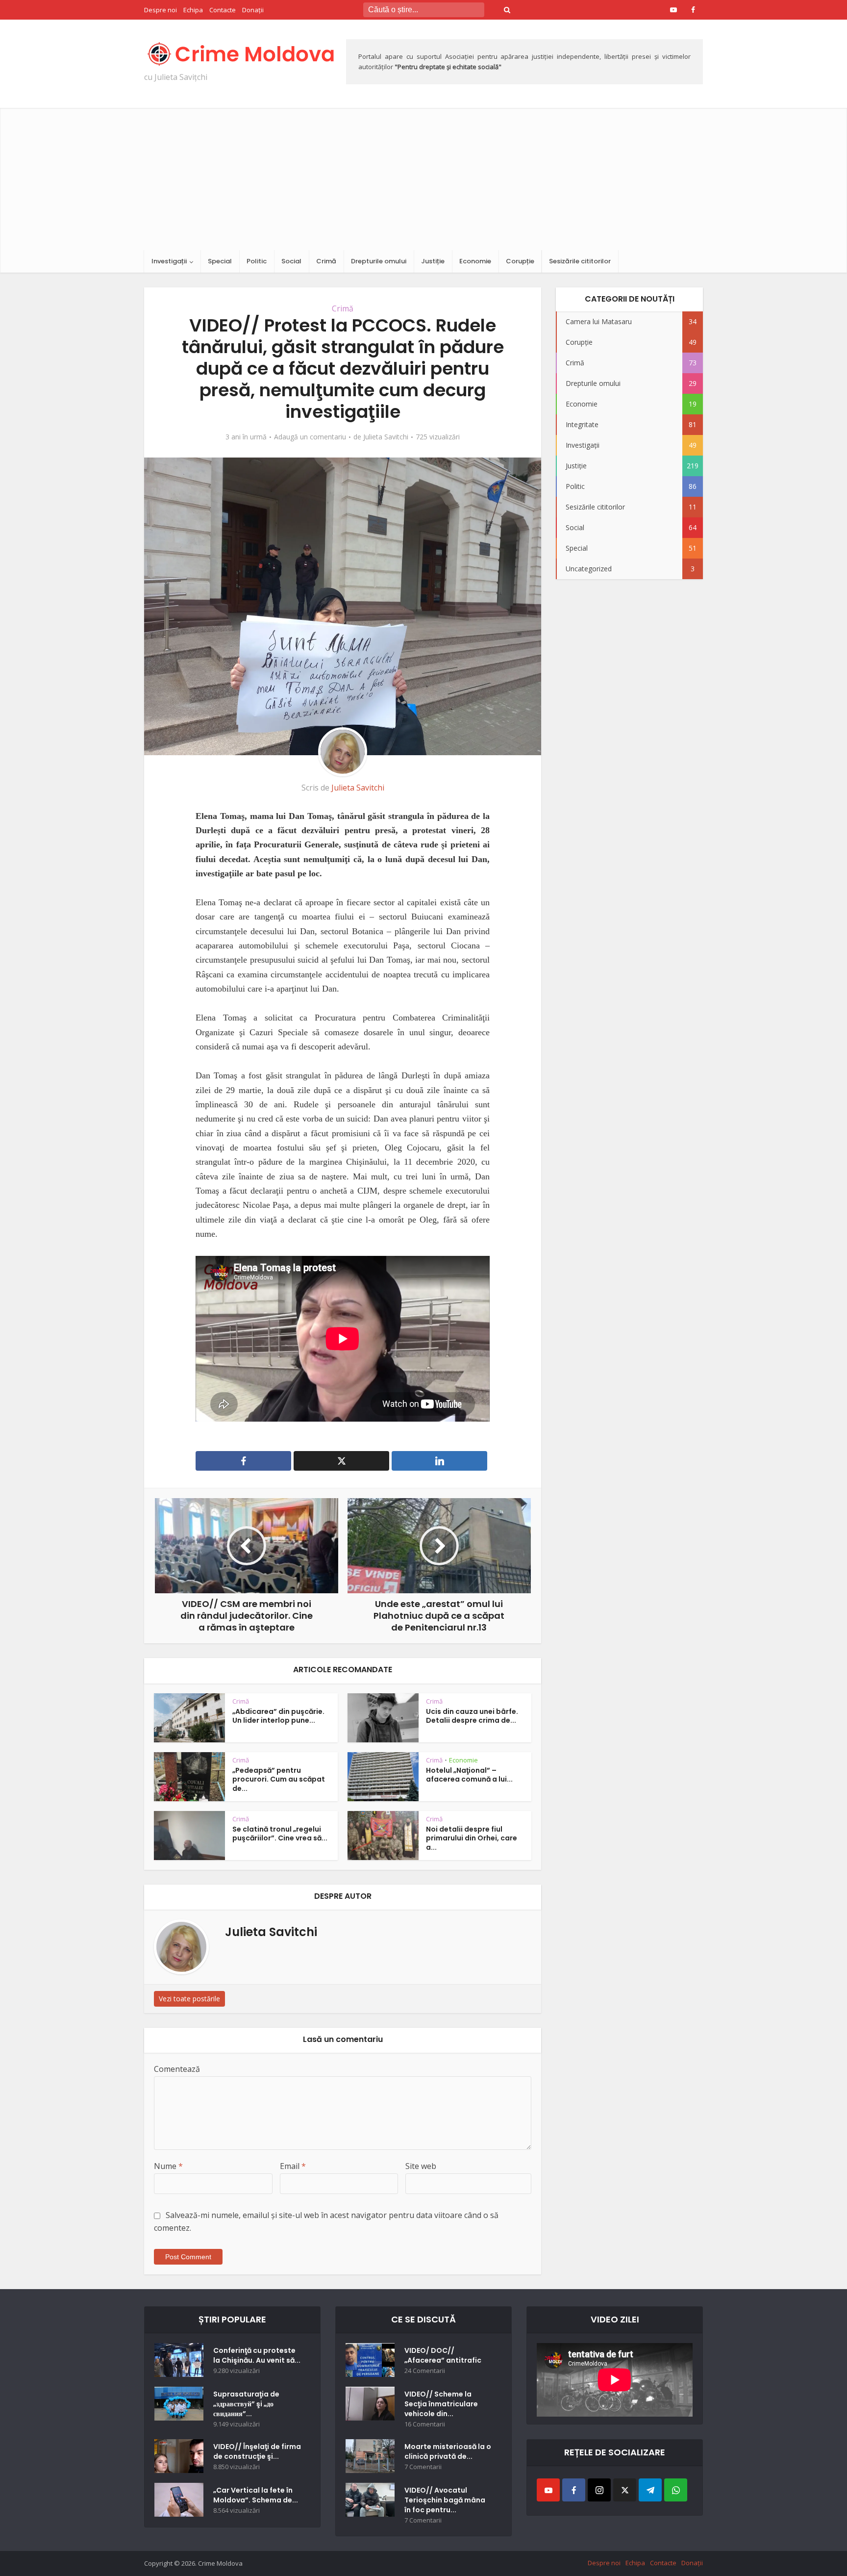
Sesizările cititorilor (580, 261)
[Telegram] (650, 2490)
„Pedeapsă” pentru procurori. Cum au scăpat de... (279, 1780)
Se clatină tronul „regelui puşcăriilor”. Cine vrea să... (280, 1834)
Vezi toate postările (189, 1999)
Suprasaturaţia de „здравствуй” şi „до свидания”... (246, 2404)
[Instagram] (599, 2490)
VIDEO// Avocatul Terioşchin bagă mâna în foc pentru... (445, 2500)
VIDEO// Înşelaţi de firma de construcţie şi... (257, 2451)
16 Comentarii (425, 2424)
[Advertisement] (423, 177)
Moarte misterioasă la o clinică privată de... (448, 2451)
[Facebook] (574, 2490)
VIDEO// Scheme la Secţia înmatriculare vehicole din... (441, 2404)
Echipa (193, 10)
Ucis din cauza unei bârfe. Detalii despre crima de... (472, 1716)
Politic (257, 261)
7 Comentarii (423, 2467)
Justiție (433, 261)
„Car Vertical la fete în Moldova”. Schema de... (256, 2495)
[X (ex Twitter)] (625, 2490)
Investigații (169, 261)
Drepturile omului (379, 261)
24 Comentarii (425, 2371)
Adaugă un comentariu (310, 437)
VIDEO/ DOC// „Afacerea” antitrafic (443, 2355)
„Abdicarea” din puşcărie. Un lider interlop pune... (278, 1716)
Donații (253, 10)
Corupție (520, 261)
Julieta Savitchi (386, 437)
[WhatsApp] (676, 2490)
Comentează (177, 2069)
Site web (421, 2166)
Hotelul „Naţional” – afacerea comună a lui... (469, 1775)
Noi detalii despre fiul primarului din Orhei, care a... (472, 1838)
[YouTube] (548, 2490)
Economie (475, 261)
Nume (168, 2166)
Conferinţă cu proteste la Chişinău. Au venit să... (257, 2355)
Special (220, 261)
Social (291, 261)
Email (293, 2166)
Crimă (326, 261)
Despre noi (161, 10)
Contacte (223, 10)
